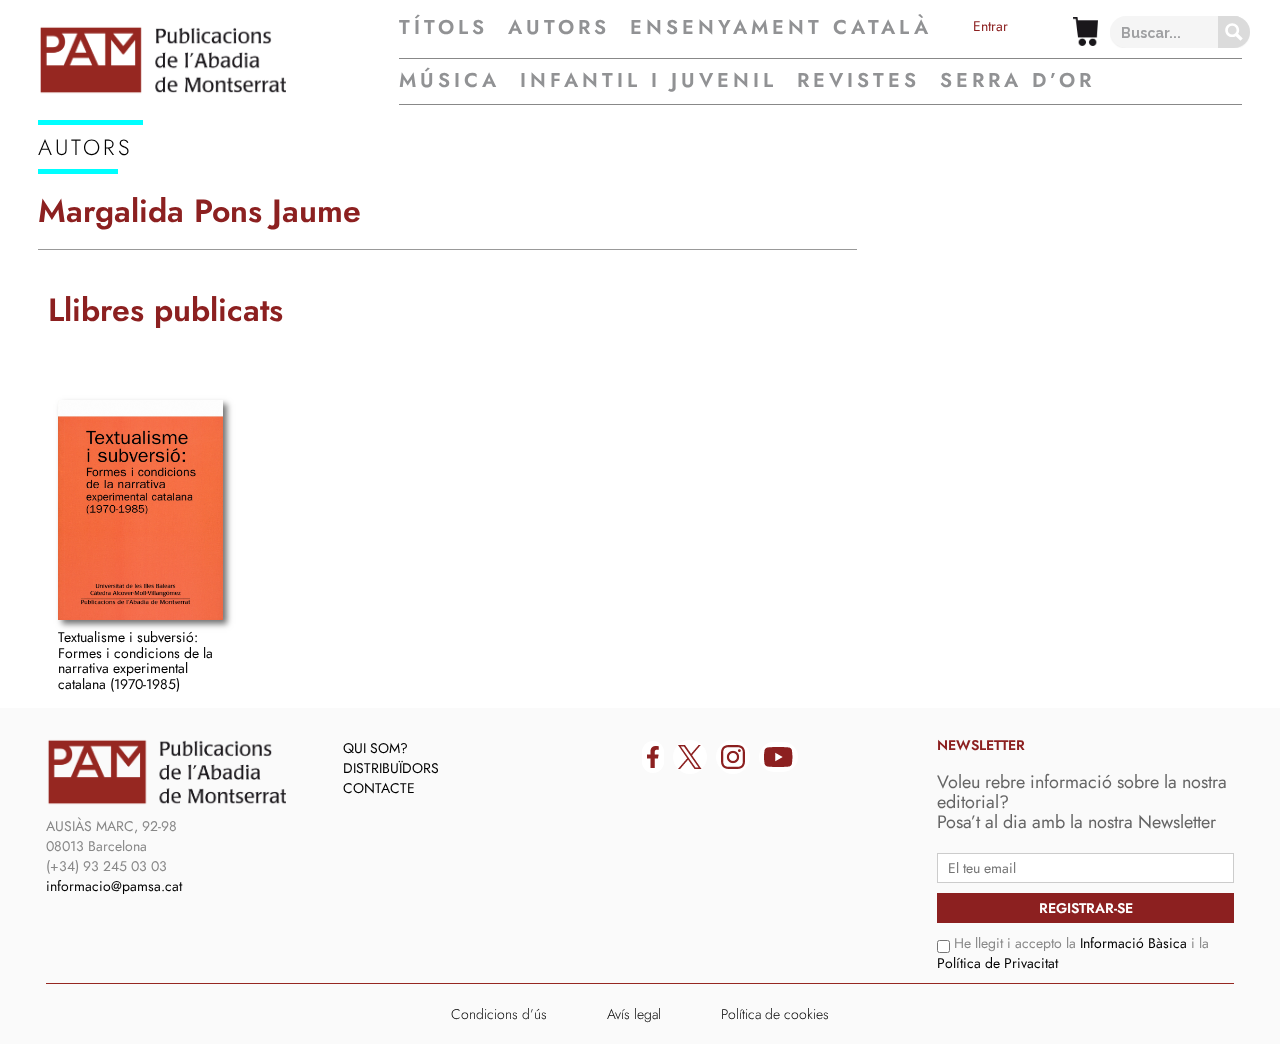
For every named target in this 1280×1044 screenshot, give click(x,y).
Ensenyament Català (781, 28)
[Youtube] (778, 757)
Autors (559, 28)
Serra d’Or (1017, 80)
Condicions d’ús (499, 1014)
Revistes (858, 80)
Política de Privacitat (997, 963)
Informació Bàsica (1133, 943)
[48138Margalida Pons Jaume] (140, 510)
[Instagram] (733, 757)
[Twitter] (690, 757)
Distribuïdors (391, 768)
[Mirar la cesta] (1085, 31)
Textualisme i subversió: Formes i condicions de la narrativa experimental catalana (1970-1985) (135, 660)
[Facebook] (653, 757)
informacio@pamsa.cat (114, 886)
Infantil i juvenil (648, 80)
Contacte (379, 788)
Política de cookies (775, 1014)
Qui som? (375, 748)
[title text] (218, 60)
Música (449, 80)
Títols (443, 28)
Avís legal (634, 1014)
